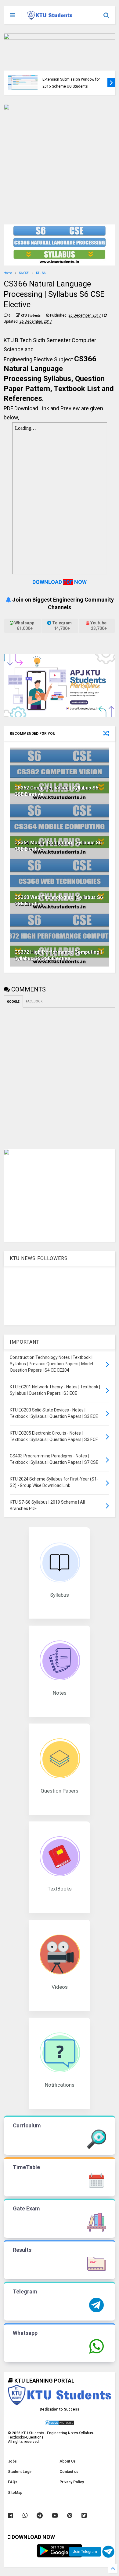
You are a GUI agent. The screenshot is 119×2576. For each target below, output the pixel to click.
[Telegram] (40, 2515)
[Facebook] (11, 2515)
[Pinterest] (70, 2515)
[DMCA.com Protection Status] (60, 2425)
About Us (68, 2461)
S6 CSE (24, 273)
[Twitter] (84, 2515)
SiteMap (15, 2493)
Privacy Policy (72, 2482)
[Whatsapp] (25, 2515)
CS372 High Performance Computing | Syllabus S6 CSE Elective (58, 955)
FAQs (13, 2482)
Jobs (12, 2461)
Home (8, 273)
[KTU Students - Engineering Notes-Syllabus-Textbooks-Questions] (50, 17)
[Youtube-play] (55, 2515)
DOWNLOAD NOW (60, 582)
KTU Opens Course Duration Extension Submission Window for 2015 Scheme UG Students (71, 79)
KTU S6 (41, 273)
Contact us (69, 2472)
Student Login (20, 2472)
